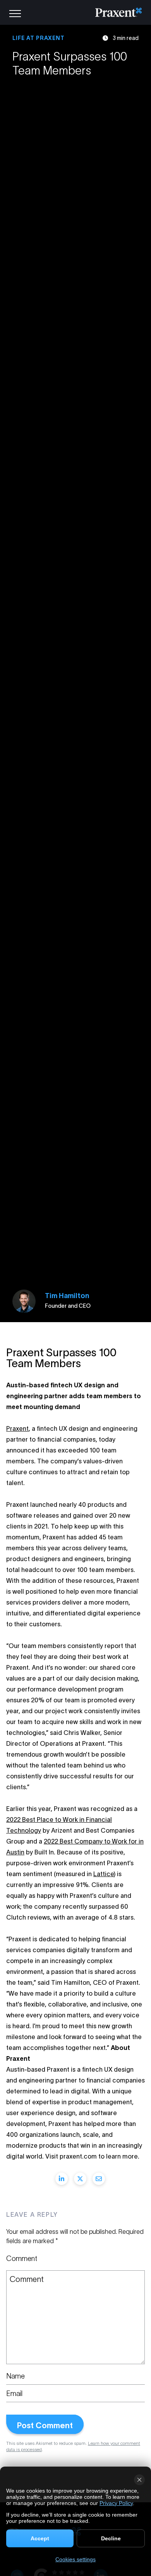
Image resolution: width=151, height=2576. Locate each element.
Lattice (104, 1874)
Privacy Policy (116, 2503)
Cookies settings (75, 2559)
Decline (111, 2538)
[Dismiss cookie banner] (139, 2480)
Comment (22, 2259)
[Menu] (15, 12)
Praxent (17, 1428)
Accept (40, 2538)
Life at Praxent (39, 38)
